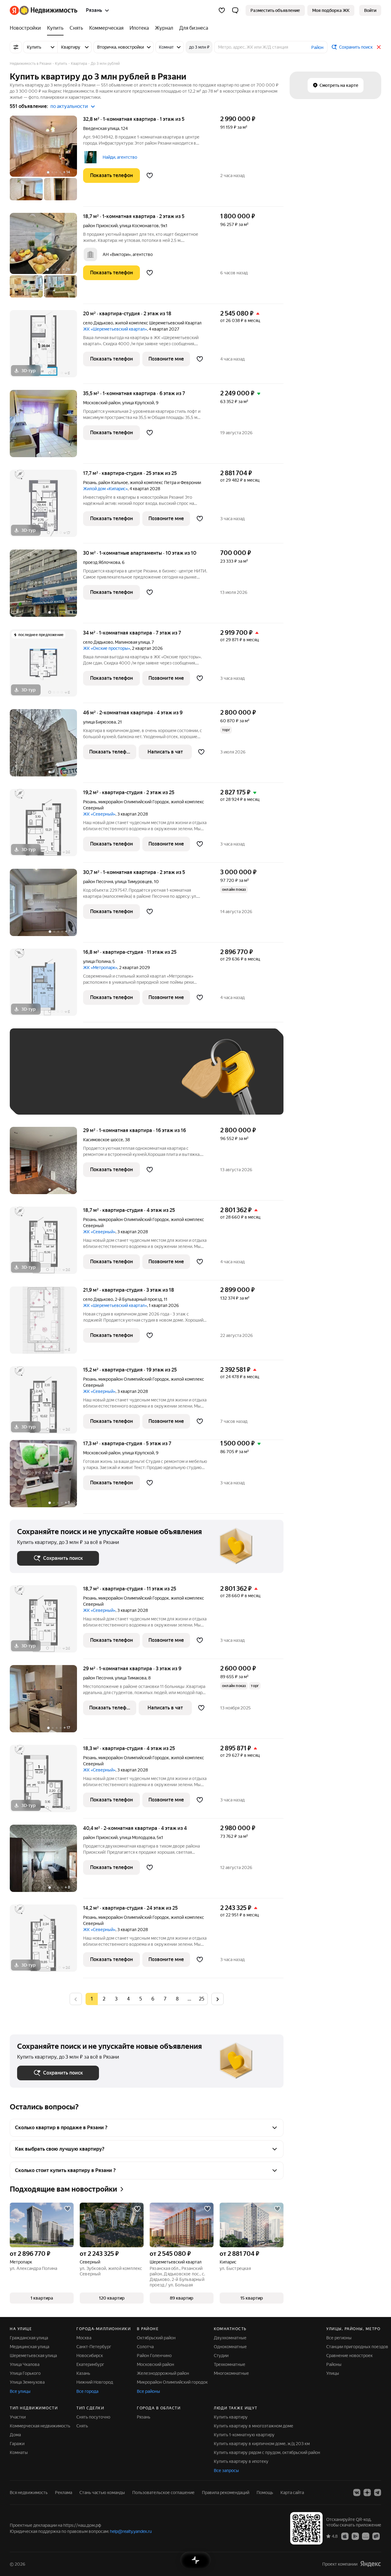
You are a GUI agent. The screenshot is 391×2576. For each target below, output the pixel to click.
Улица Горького (25, 2373)
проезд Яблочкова (102, 562)
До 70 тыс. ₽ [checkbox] (117, 1081)
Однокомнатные (230, 2347)
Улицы (333, 2373)
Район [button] (317, 47)
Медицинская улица (29, 2347)
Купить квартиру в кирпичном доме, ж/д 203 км (262, 2444)
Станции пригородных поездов (357, 2347)
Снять (82, 2426)
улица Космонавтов (139, 226)
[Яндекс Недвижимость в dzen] (367, 2493)
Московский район (155, 2364)
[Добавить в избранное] (150, 176)
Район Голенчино (154, 2356)
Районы (334, 2364)
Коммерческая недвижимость (40, 2426)
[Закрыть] (379, 47)
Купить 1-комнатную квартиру (244, 2435)
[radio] (104, 1999)
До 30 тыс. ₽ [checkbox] (37, 1081)
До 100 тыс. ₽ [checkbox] (38, 1098)
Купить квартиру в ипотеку (241, 2461)
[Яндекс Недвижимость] (44, 10)
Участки (18, 2417)
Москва (84, 2338)
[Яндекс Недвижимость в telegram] (378, 2493)
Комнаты (19, 2452)
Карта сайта (292, 2493)
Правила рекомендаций (226, 2493)
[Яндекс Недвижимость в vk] (357, 2493)
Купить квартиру (231, 2417)
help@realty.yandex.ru (131, 2531)
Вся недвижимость (29, 2493)
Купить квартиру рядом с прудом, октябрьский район (267, 2452)
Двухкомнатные (230, 2338)
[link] (370, 10)
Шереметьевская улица (33, 2356)
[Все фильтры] (16, 47)
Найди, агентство (120, 157)
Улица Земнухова (27, 2382)
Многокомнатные (231, 2373)
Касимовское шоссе (103, 1140)
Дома (15, 2435)
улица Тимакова (131, 1678)
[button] (235, 10)
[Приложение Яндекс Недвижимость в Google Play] (355, 2536)
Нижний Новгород (95, 2382)
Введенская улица (101, 128)
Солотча (145, 2347)
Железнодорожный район (163, 2373)
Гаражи (17, 2444)
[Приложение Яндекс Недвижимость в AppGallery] (366, 2536)
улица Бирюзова (99, 722)
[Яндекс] (371, 2564)
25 (202, 1999)
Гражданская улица (29, 2338)
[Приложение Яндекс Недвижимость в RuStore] (376, 2536)
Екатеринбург (90, 2364)
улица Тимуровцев (133, 882)
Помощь (265, 2493)
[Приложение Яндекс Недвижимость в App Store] (345, 2536)
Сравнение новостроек (349, 2356)
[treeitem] (27, 28)
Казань (83, 2373)
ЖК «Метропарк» (100, 968)
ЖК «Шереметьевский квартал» (115, 329)
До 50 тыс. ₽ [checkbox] (77, 1081)
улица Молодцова (137, 1838)
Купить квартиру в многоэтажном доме (254, 2426)
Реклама (64, 2493)
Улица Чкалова (25, 2364)
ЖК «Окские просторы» (107, 648)
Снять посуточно (93, 2417)
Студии (221, 2356)
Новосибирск (90, 2356)
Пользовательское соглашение (163, 2493)
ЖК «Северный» (99, 814)
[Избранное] (222, 10)
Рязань (90, 483)
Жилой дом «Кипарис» (105, 489)
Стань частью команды (102, 2493)
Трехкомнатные (230, 2364)
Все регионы (339, 2338)
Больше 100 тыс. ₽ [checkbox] (86, 1098)
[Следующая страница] (217, 1999)
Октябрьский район (156, 2338)
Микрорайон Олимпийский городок (172, 2382)
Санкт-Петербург (94, 2347)
